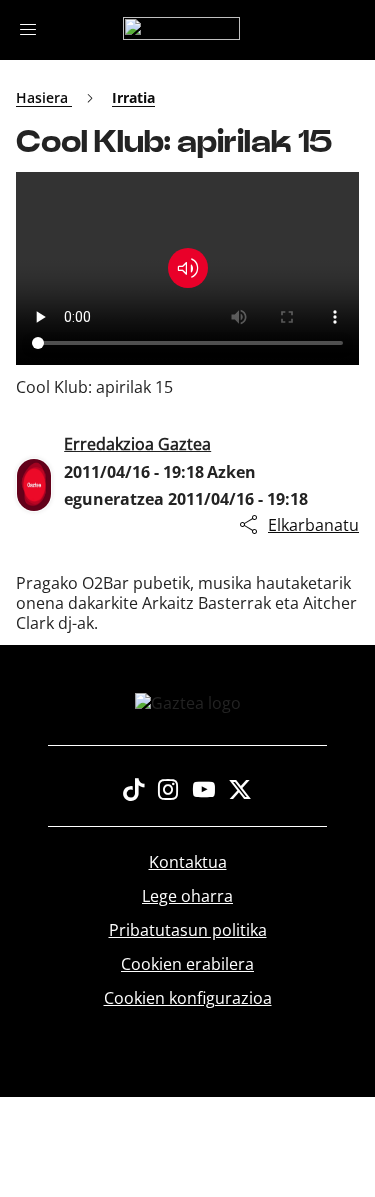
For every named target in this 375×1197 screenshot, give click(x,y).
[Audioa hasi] (188, 268)
